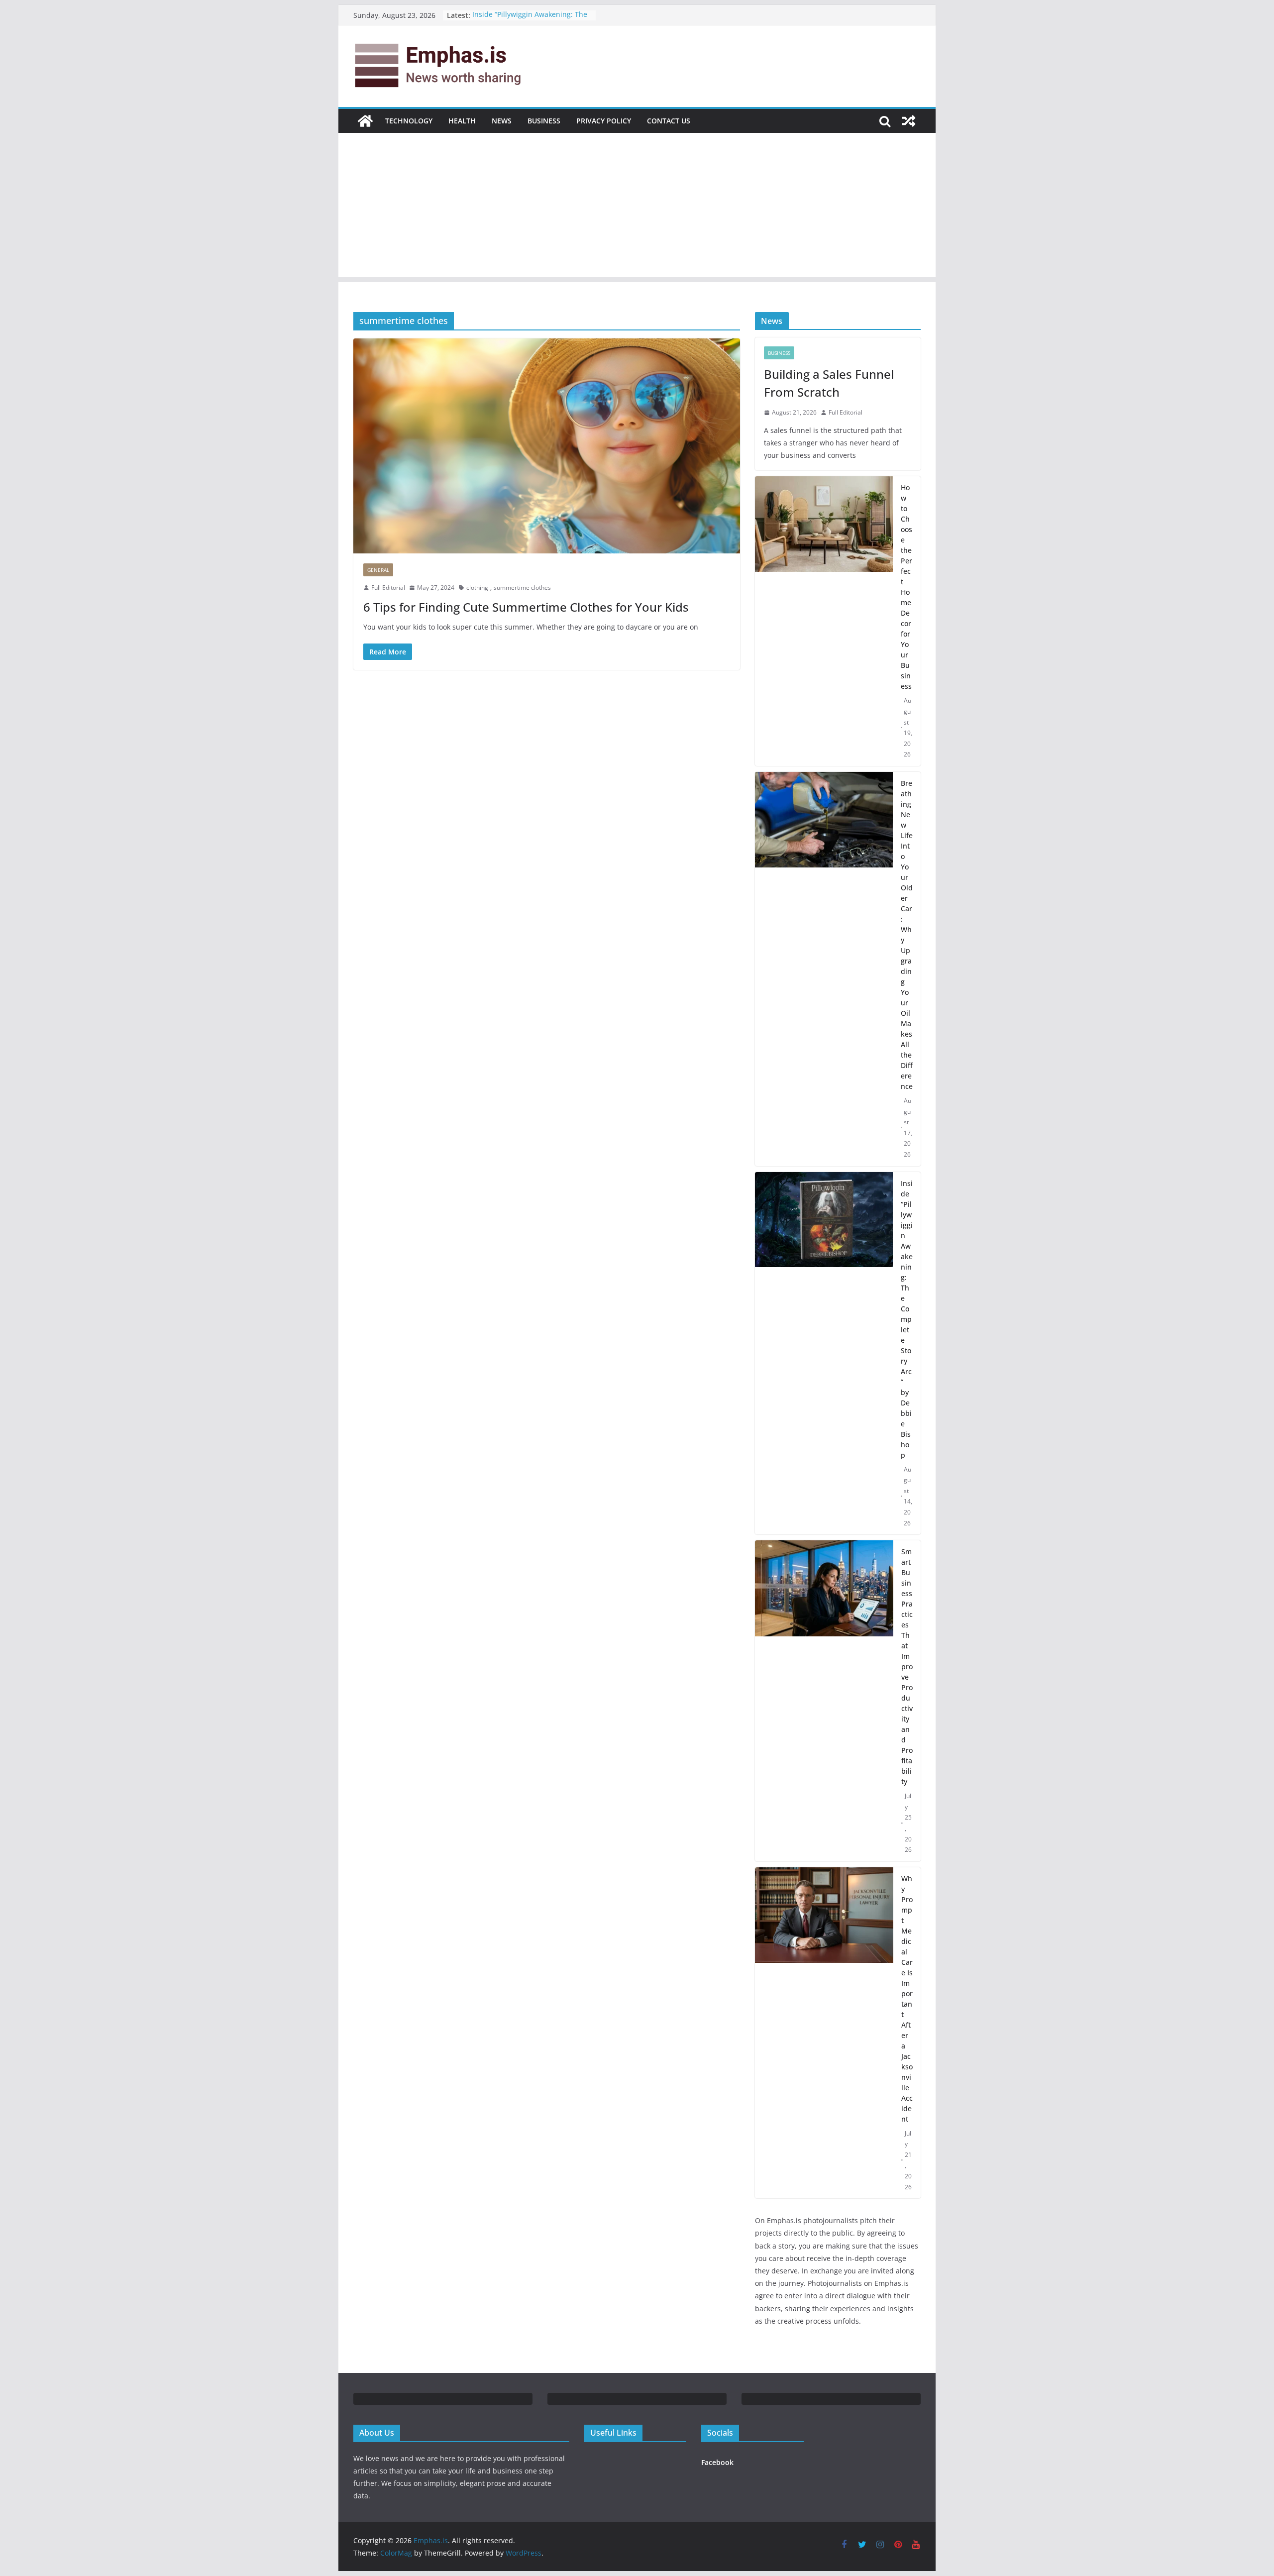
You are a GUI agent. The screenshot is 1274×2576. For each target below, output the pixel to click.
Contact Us (669, 121)
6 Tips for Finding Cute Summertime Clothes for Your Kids (526, 607)
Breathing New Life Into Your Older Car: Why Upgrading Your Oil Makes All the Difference (907, 935)
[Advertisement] (637, 208)
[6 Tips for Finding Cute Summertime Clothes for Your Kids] (547, 446)
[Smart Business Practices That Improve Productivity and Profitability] (824, 1701)
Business (544, 121)
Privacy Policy (604, 121)
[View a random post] (909, 121)
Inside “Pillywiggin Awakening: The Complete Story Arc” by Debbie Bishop (907, 1319)
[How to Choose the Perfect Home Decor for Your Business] (824, 621)
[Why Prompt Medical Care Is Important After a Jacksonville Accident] (824, 2033)
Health (462, 121)
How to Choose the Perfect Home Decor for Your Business (906, 587)
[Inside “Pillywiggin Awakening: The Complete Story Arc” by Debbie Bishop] (824, 1353)
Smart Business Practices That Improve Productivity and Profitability (907, 1666)
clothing (477, 588)
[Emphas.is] (365, 121)
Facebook (717, 2462)
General (378, 570)
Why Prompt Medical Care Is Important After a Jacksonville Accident (907, 1999)
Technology (409, 121)
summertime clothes (522, 588)
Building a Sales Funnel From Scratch (829, 383)
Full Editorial (388, 588)
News (502, 121)
